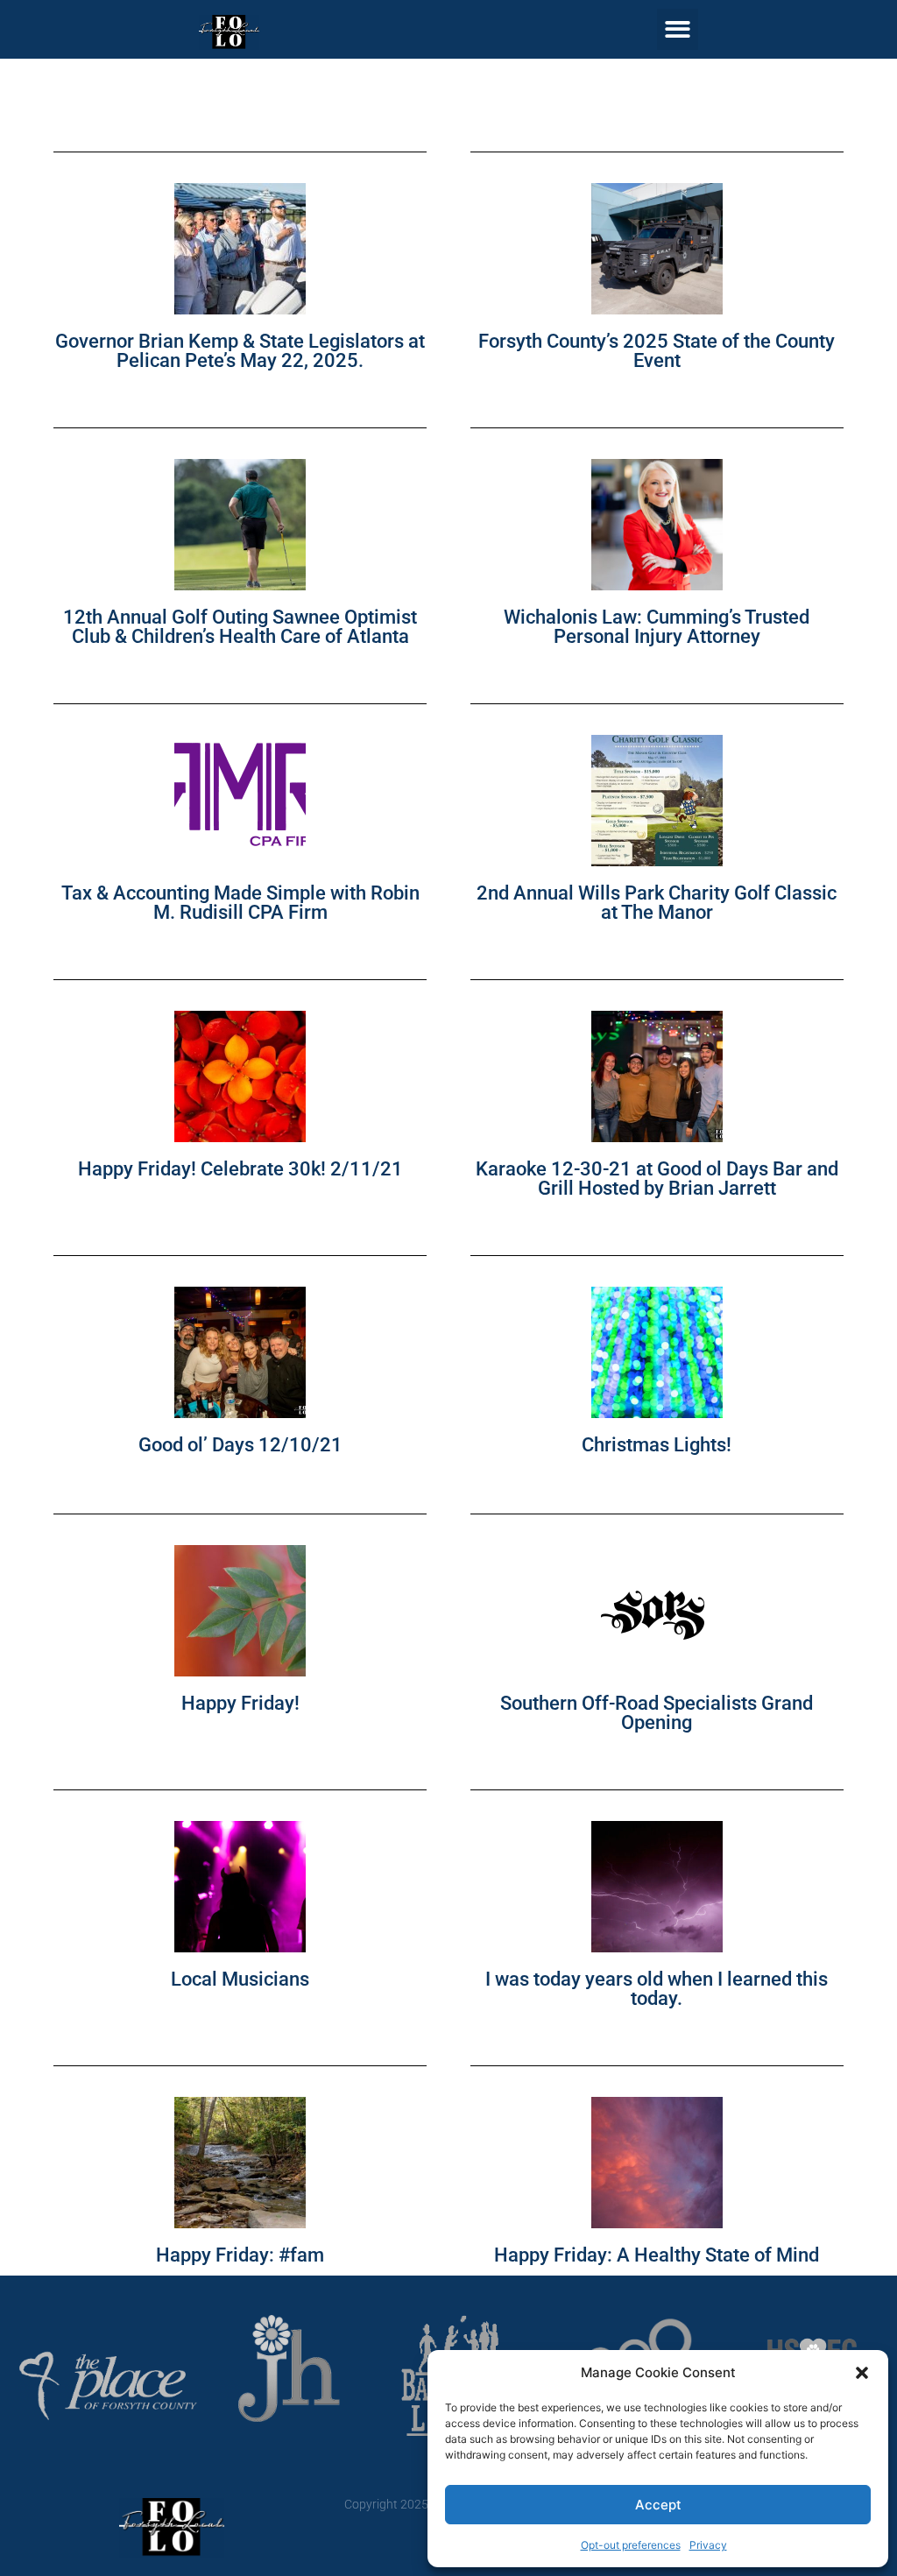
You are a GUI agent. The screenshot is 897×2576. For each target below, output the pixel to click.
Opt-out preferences (631, 2545)
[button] (862, 2373)
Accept (658, 2505)
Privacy (708, 2545)
